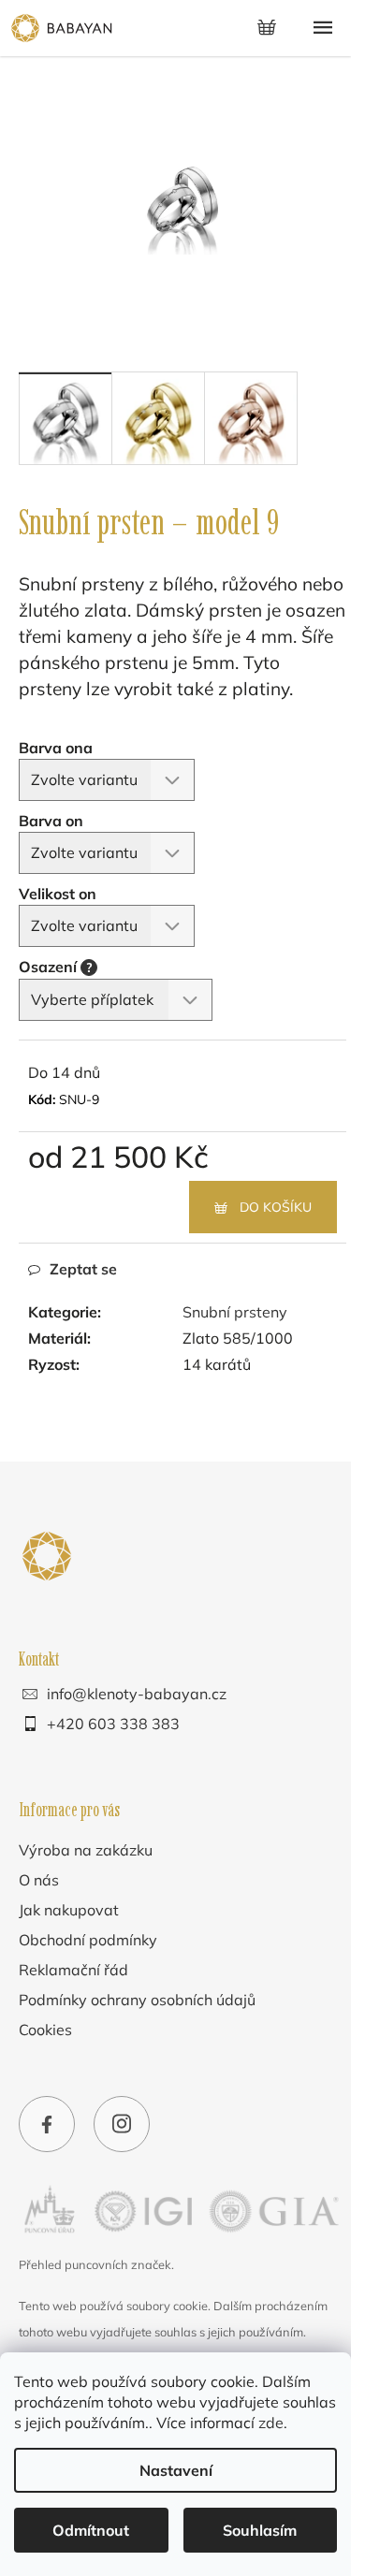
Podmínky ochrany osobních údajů (137, 2000)
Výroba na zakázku (86, 1850)
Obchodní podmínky (88, 1940)
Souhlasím (260, 2530)
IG (122, 2127)
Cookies (45, 2030)
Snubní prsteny (235, 1312)
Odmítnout (91, 2530)
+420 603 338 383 (113, 1724)
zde (271, 2423)
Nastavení (176, 2470)
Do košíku (276, 1207)
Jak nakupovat (69, 1910)
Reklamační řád (73, 1970)
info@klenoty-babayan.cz (137, 1694)
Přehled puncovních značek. (96, 2264)
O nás (39, 1880)
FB (47, 2127)
